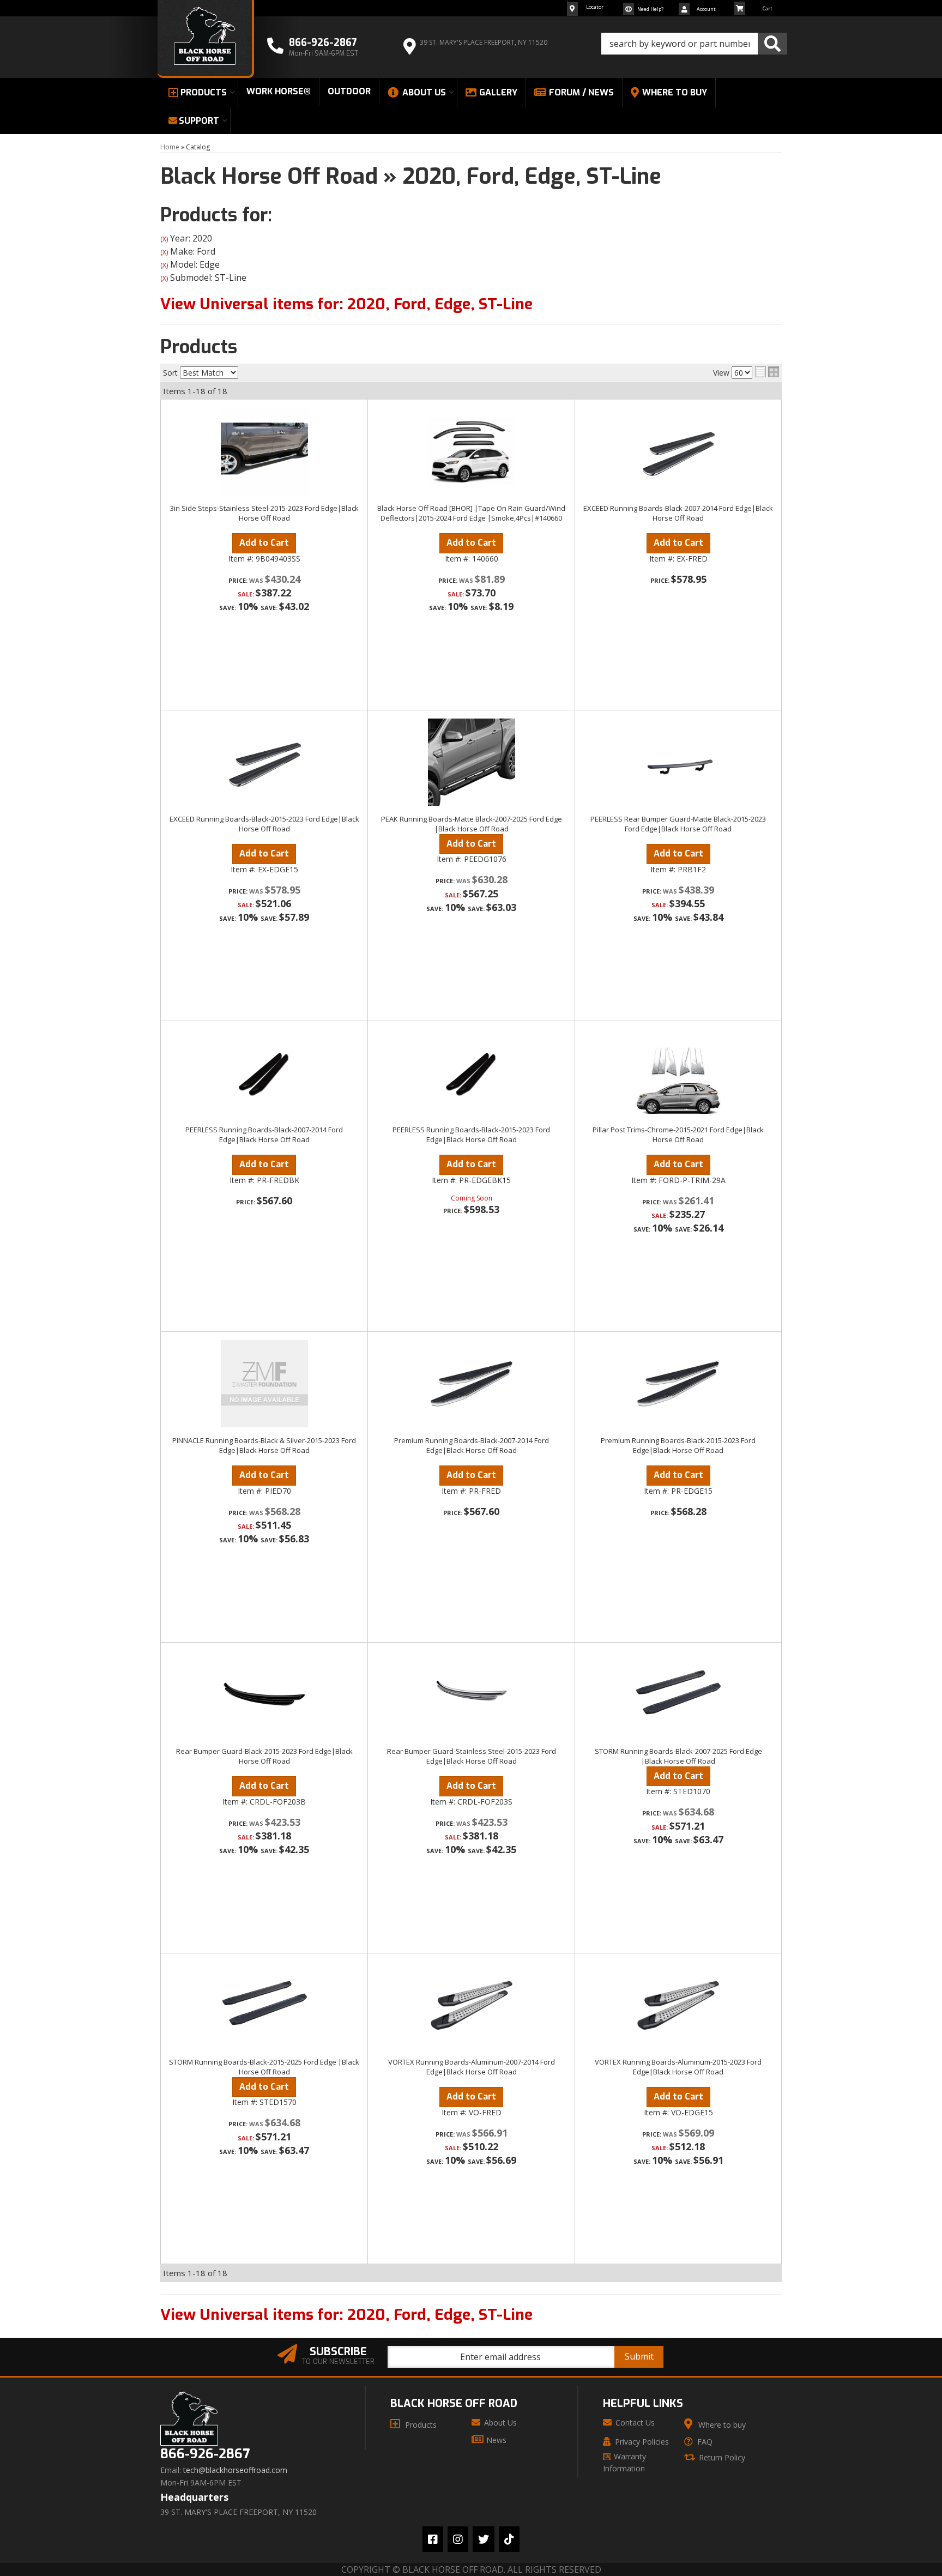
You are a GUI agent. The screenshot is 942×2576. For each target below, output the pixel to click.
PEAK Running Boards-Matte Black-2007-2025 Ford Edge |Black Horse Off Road (472, 824)
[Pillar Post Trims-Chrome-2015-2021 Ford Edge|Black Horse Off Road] (678, 1073)
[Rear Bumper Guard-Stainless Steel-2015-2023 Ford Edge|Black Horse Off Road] (471, 1694)
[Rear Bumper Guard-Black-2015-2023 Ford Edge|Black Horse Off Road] (264, 1694)
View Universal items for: (346, 304)
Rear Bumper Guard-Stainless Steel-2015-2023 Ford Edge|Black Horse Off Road (472, 1756)
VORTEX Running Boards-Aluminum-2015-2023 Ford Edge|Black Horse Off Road (678, 2067)
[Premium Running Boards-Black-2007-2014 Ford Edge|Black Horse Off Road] (471, 1384)
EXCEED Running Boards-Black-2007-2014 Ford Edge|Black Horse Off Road (678, 513)
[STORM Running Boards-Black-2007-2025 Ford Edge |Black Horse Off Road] (678, 1694)
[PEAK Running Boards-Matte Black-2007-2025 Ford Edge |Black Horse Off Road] (471, 762)
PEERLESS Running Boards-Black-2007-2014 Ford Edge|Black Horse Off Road (264, 1135)
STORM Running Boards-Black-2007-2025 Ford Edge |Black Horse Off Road (678, 1756)
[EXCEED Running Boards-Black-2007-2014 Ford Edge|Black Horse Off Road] (678, 451)
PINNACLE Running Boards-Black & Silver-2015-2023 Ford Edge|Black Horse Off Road (264, 1445)
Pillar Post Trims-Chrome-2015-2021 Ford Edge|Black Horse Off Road (678, 1135)
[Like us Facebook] (433, 2539)
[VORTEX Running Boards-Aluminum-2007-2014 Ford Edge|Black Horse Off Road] (471, 2005)
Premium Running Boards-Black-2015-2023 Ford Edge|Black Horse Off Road (678, 1445)
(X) (164, 239)
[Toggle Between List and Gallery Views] (767, 372)
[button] (694, 44)
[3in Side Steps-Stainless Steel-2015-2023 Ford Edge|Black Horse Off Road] (264, 451)
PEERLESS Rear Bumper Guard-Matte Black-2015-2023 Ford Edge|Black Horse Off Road (678, 824)
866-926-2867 (205, 2454)
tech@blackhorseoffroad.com (235, 2470)
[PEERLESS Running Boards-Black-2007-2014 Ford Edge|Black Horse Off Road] (264, 1073)
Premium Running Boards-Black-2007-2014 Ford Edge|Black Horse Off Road (472, 1445)
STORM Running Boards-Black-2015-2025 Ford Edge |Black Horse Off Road (264, 2067)
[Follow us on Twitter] (484, 2539)
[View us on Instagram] (458, 2539)
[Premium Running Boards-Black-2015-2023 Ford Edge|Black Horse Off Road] (678, 1384)
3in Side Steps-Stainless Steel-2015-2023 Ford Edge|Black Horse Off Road (264, 513)
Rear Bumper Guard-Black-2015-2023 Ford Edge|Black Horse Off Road (264, 1756)
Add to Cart (264, 543)
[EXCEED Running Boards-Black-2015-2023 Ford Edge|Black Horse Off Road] (264, 762)
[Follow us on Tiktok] (509, 2539)
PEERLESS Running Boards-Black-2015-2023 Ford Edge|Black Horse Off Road (471, 1135)
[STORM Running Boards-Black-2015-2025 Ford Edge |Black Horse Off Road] (264, 2005)
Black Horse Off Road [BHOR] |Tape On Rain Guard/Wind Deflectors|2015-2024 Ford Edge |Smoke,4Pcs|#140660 (471, 513)
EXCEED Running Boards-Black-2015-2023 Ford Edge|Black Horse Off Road (264, 824)
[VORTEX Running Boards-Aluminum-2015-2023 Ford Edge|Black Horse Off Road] (678, 2005)
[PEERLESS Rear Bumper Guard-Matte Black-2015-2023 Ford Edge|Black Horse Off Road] (678, 762)
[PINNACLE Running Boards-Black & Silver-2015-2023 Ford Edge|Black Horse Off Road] (264, 1384)
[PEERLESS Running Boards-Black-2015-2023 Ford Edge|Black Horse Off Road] (471, 1073)
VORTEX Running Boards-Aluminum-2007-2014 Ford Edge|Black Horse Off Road (472, 2067)
